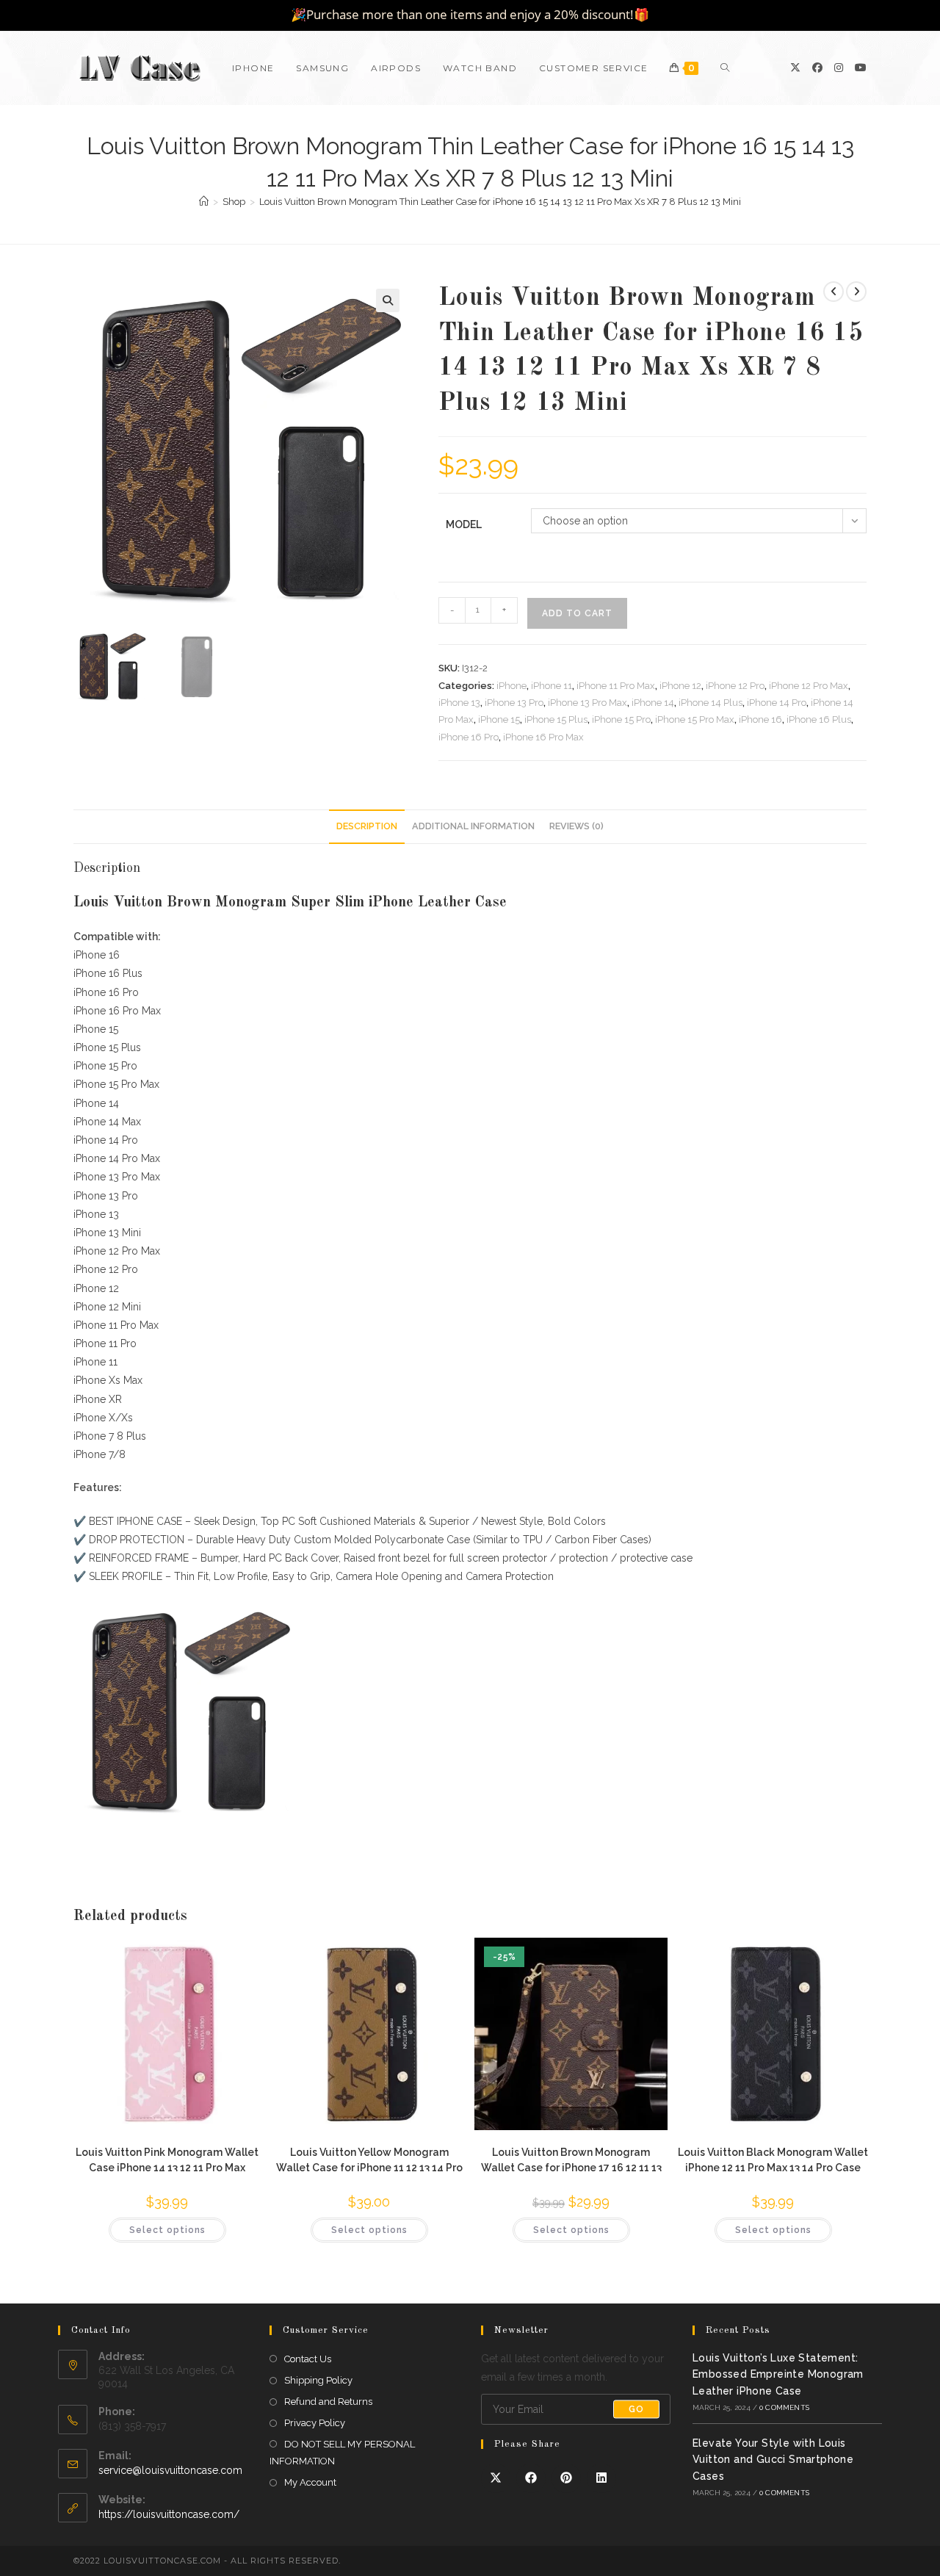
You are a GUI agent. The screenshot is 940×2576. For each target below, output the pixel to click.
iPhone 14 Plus (711, 703)
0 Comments (784, 2407)
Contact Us (308, 2359)
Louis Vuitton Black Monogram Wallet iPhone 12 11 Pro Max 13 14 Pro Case (773, 2159)
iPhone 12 (680, 686)
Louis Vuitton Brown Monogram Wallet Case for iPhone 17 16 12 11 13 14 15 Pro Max (571, 2159)
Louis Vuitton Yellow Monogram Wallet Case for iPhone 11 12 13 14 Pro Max (369, 2159)
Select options (167, 2230)
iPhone (511, 686)
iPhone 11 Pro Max (616, 686)
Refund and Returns (328, 2402)
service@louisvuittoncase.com (170, 2470)
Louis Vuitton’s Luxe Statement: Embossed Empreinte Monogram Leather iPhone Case (778, 2374)
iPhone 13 (459, 703)
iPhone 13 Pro (514, 703)
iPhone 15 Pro (621, 719)
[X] (795, 68)
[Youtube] (861, 68)
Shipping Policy (318, 2380)
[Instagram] (839, 68)
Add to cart (577, 613)
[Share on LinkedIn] (601, 2478)
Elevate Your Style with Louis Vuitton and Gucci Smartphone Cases (773, 2460)
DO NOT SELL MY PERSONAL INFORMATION (342, 2453)
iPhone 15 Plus (556, 719)
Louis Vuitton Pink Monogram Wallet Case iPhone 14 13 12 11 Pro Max (167, 2159)
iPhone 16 (760, 719)
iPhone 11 (552, 686)
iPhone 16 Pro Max (543, 737)
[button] (388, 300)
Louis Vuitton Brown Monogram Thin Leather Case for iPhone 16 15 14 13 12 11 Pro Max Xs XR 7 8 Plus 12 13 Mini (500, 202)
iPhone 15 (499, 719)
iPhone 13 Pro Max (587, 703)
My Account (310, 2482)
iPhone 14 (653, 703)
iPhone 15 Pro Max (695, 719)
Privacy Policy (315, 2423)
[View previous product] (834, 292)
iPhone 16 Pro (469, 737)
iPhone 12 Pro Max (809, 686)
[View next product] (856, 292)
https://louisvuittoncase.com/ (169, 2514)
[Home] (204, 202)
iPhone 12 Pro (735, 686)
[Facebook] (817, 68)
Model (464, 524)
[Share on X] (496, 2478)
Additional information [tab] (473, 826)
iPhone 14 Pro (777, 703)
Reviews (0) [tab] (576, 826)
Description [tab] (367, 826)
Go (636, 2409)
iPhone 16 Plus (819, 719)
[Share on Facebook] (531, 2478)
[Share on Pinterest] (566, 2478)
